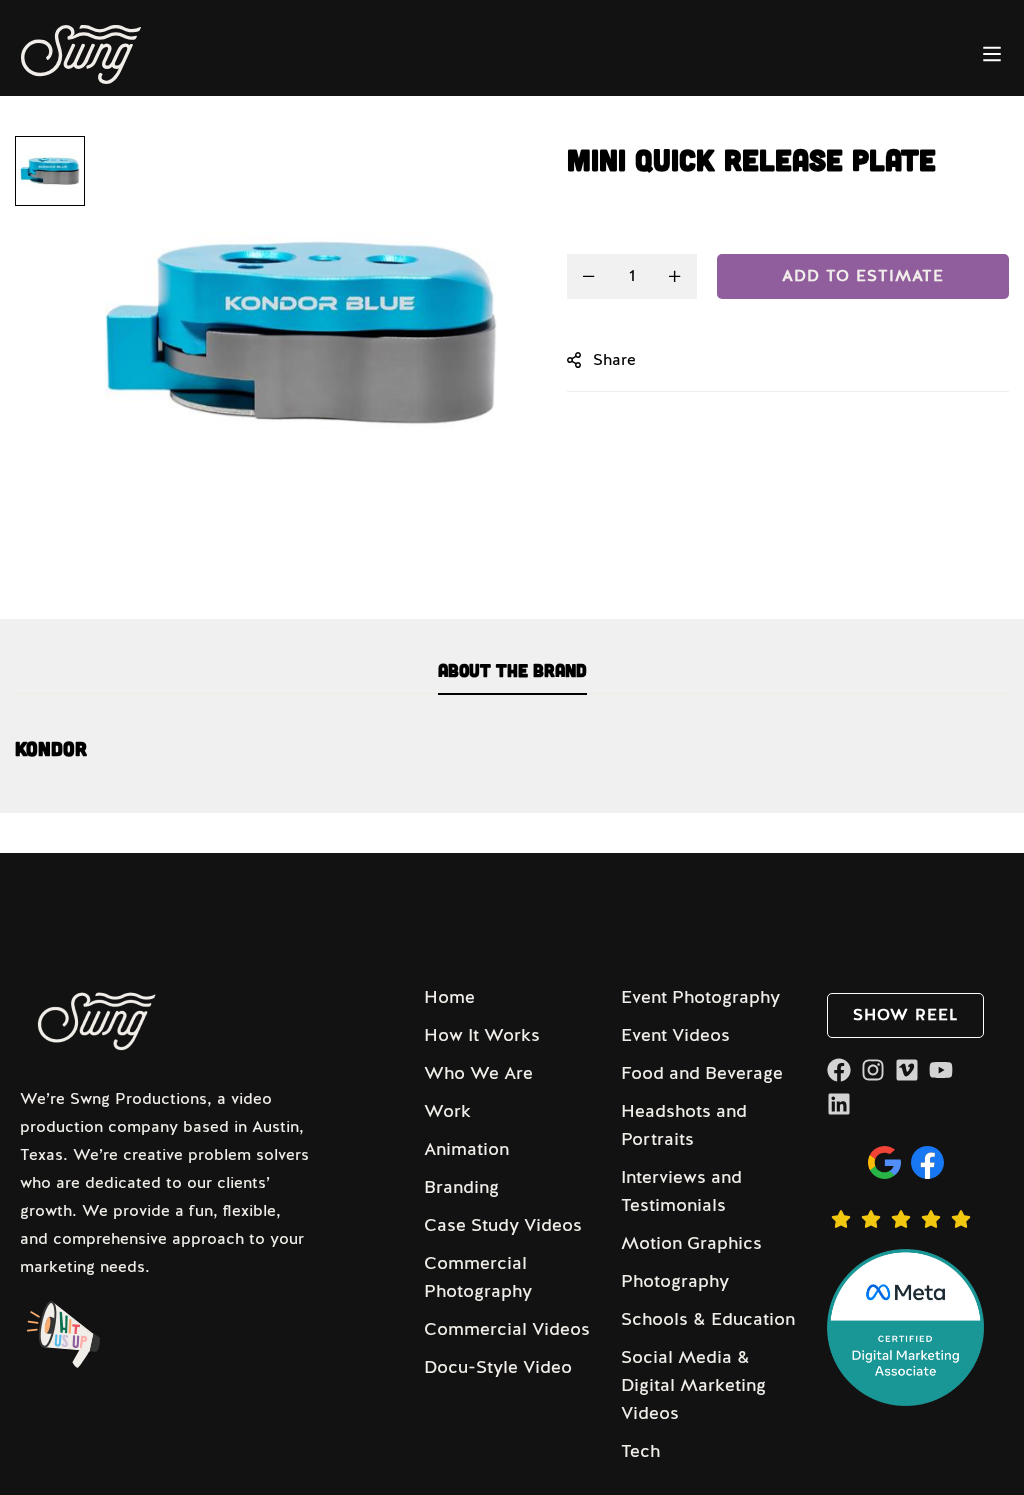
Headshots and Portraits (684, 1125)
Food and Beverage (702, 1073)
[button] (905, 1015)
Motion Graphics (691, 1243)
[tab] (512, 671)
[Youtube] (941, 1070)
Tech (640, 1451)
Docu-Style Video (498, 1367)
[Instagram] (873, 1070)
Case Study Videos (503, 1225)
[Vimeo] (907, 1070)
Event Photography (700, 997)
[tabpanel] (512, 759)
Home (449, 997)
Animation (466, 1149)
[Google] (884, 1162)
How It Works (482, 1035)
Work (447, 1111)
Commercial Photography (478, 1277)
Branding (461, 1187)
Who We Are (478, 1073)
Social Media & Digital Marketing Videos (693, 1385)
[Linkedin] (839, 1104)
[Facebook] (839, 1070)
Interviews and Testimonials (681, 1191)
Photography (675, 1281)
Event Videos (675, 1035)
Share (614, 360)
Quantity (599, 228)
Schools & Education (708, 1319)
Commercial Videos (507, 1329)
